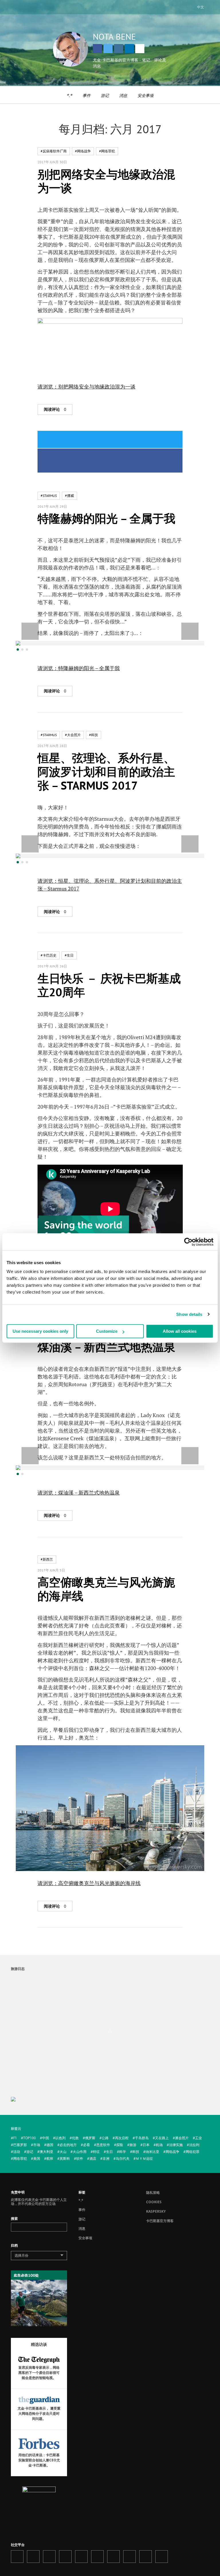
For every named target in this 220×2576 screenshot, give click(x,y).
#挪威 (69, 496)
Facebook (97, 49)
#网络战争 (83, 151)
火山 (63, 2152)
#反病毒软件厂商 (54, 151)
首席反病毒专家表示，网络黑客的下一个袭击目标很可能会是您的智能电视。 (39, 2373)
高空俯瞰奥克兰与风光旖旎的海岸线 (106, 1589)
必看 (87, 2145)
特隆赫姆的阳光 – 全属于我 (106, 518)
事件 (87, 95)
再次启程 (122, 2138)
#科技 (94, 735)
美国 (37, 2158)
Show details (189, 1314)
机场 (159, 2145)
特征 (96, 2152)
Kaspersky (156, 2211)
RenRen (113, 2557)
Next (190, 631)
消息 (123, 95)
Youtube (81, 2557)
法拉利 (194, 2145)
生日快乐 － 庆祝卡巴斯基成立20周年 (109, 985)
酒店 (93, 2158)
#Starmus (49, 496)
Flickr (97, 2557)
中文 (201, 7)
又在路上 (162, 2138)
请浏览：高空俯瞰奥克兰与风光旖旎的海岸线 (89, 1883)
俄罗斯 (90, 2138)
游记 (105, 95)
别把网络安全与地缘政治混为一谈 (106, 181)
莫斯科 (65, 2158)
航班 (50, 2158)
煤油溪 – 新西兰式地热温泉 (106, 1347)
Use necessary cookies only (40, 1331)
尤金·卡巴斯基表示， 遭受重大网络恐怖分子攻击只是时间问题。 (39, 2413)
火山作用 (80, 2152)
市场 (37, 2145)
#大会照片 (73, 735)
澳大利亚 (46, 2152)
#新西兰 (47, 1559)
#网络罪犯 (107, 151)
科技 (136, 2152)
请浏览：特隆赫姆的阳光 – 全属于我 (79, 668)
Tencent (146, 2557)
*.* (69, 95)
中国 (46, 2138)
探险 (120, 2145)
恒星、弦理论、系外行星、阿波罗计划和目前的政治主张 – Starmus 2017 (106, 772)
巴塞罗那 (20, 2145)
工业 (199, 2138)
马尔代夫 (123, 2158)
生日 (109, 2152)
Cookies (154, 2202)
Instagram (119, 49)
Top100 (30, 2138)
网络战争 (172, 2152)
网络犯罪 (192, 2152)
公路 (105, 2138)
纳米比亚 (152, 2152)
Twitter (108, 49)
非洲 (106, 2158)
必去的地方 (68, 2145)
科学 (123, 2152)
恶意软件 (103, 2145)
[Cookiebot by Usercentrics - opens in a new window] (188, 1242)
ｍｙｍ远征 (144, 2158)
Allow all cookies (180, 1331)
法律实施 (176, 2145)
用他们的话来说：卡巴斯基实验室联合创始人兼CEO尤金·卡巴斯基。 (39, 2460)
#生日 (69, 955)
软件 (80, 2158)
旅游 (133, 2145)
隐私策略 (153, 2193)
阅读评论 (55, 409)
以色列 (60, 2138)
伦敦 (75, 2138)
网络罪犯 (20, 2158)
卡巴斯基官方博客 (160, 2221)
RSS (162, 2557)
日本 (146, 2145)
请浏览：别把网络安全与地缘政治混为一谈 (87, 387)
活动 (17, 2152)
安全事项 (146, 95)
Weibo (129, 2557)
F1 (15, 2138)
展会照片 (182, 2138)
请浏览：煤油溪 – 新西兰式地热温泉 (79, 1493)
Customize (107, 1331)
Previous (30, 631)
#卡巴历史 (49, 955)
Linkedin (129, 49)
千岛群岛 (142, 2138)
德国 (50, 2145)
